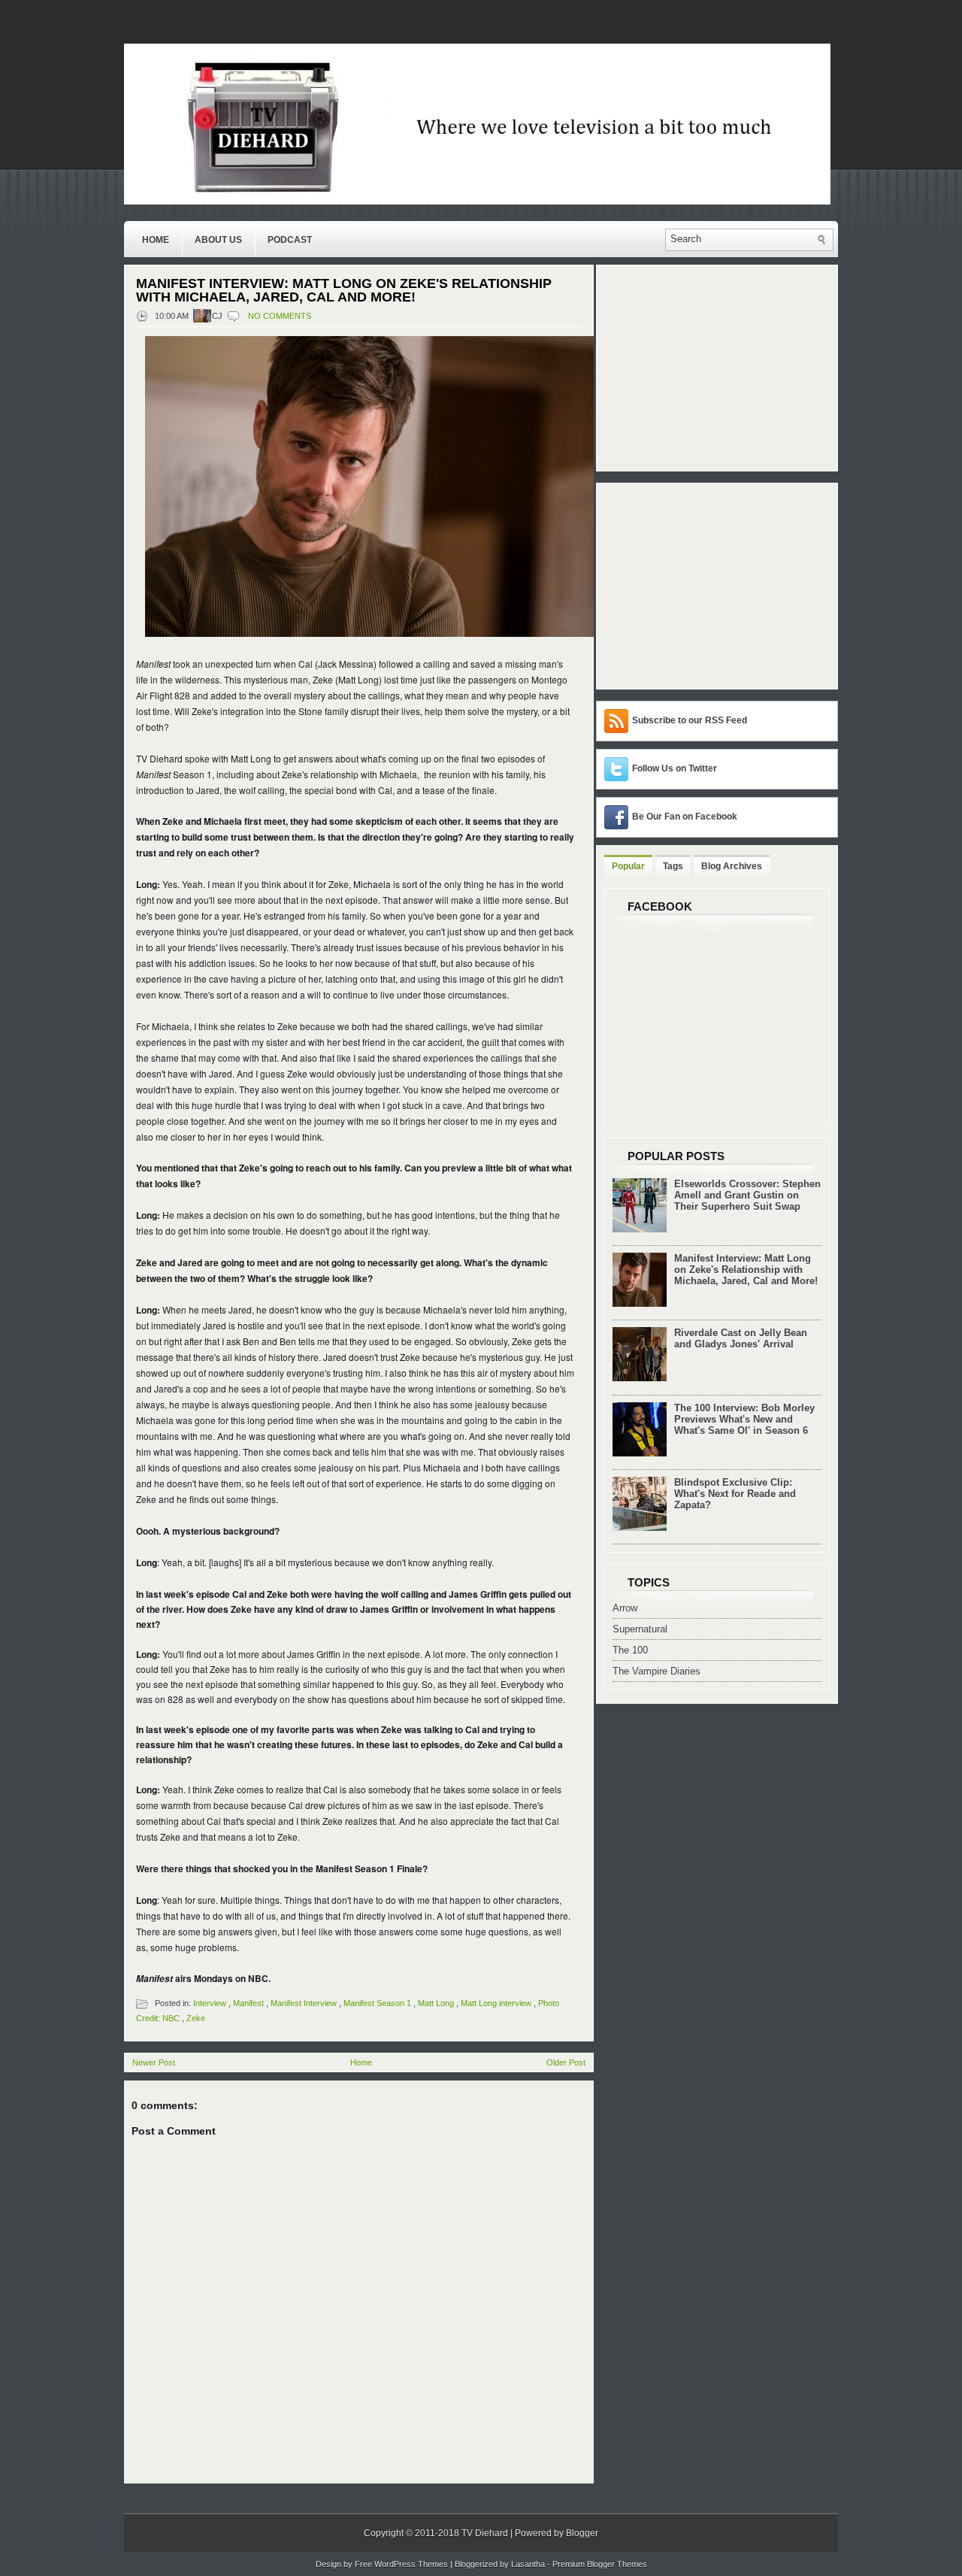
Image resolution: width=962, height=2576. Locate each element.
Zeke (196, 2018)
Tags (673, 866)
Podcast (290, 240)
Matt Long (436, 2003)
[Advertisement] (698, 585)
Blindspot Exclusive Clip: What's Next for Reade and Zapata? (735, 1494)
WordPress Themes (411, 2564)
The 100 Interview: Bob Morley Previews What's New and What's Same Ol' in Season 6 (744, 1419)
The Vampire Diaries (656, 1671)
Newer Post (154, 2062)
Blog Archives (732, 866)
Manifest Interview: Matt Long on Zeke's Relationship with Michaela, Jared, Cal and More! (344, 290)
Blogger (582, 2533)
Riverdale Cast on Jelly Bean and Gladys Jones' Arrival (741, 1338)
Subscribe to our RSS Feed (690, 720)
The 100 (630, 1650)
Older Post (566, 2062)
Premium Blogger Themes (600, 2564)
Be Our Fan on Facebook (685, 817)
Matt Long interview (496, 2003)
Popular (628, 866)
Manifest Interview (304, 2003)
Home (156, 240)
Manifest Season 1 (377, 2003)
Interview (210, 2003)
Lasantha (528, 2564)
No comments (280, 316)
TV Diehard (485, 2533)
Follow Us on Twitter (675, 768)
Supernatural (640, 1629)
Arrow (625, 1608)
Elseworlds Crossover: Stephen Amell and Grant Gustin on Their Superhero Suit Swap (747, 1195)
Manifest (248, 2003)
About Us (218, 240)
